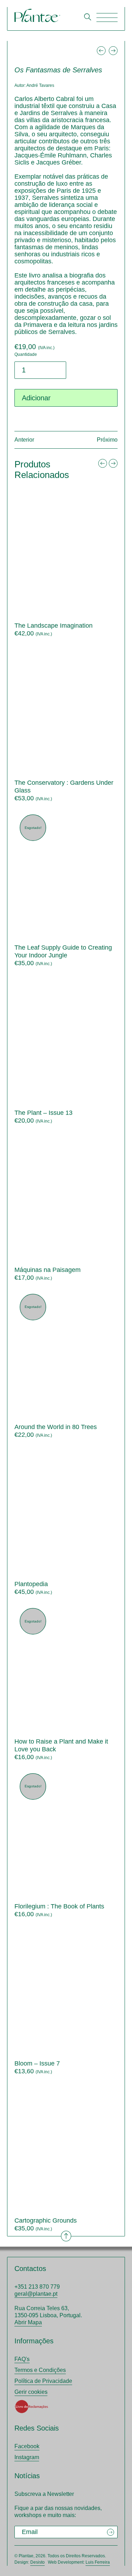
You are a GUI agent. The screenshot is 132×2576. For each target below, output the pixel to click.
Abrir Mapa (28, 2322)
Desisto (37, 2562)
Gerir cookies (31, 2392)
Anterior (24, 440)
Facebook (27, 2446)
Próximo (107, 440)
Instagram (27, 2457)
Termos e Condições (40, 2370)
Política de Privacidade (43, 2381)
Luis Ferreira (98, 2562)
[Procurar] (88, 17)
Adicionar (36, 398)
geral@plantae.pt (36, 2294)
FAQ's (22, 2359)
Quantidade (26, 354)
